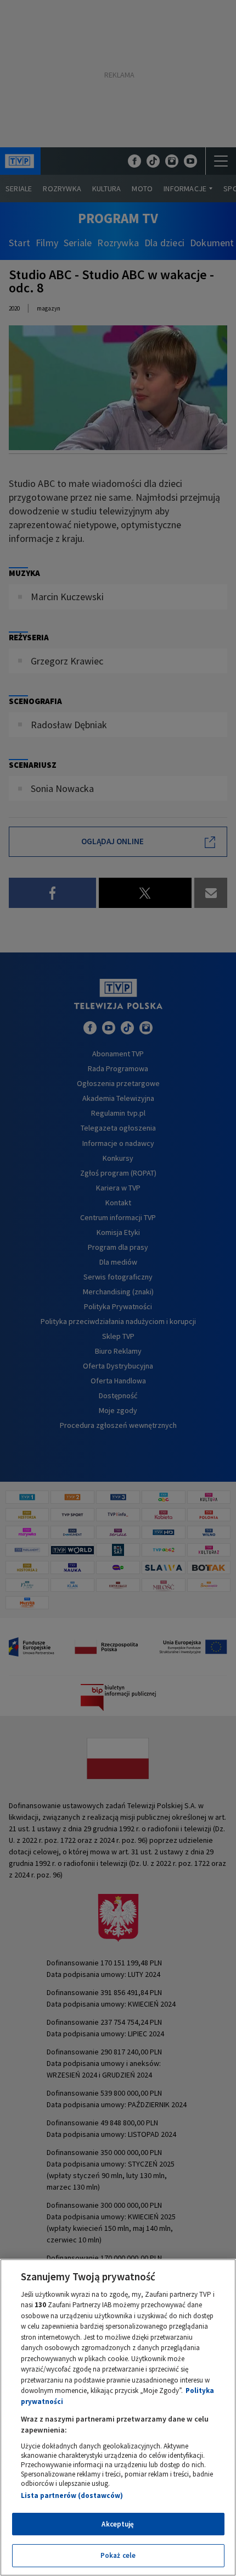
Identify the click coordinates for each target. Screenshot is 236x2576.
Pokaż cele (118, 2555)
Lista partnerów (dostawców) (72, 2495)
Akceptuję (118, 2524)
